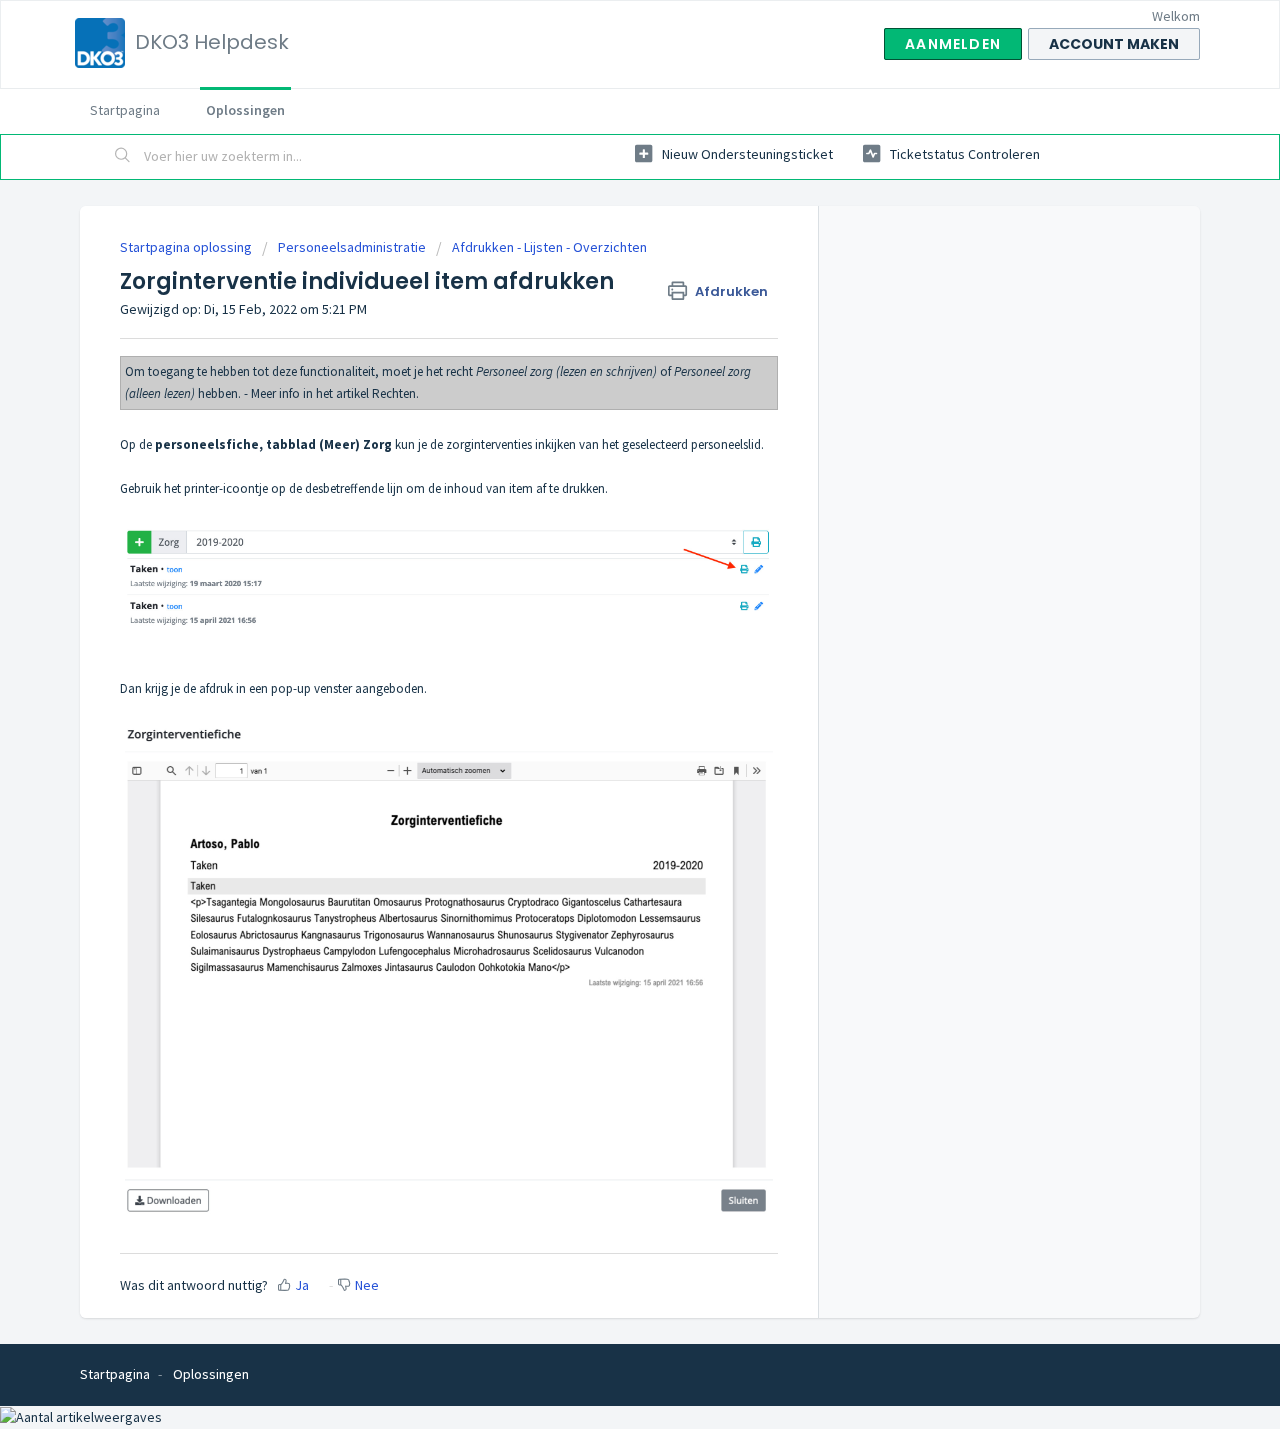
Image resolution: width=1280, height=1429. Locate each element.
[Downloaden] (603, 458)
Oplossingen (245, 110)
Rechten (394, 393)
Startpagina (125, 110)
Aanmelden (953, 44)
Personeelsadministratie (352, 247)
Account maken (1114, 44)
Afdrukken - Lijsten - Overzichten (549, 247)
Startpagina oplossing (187, 247)
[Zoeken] (123, 157)
